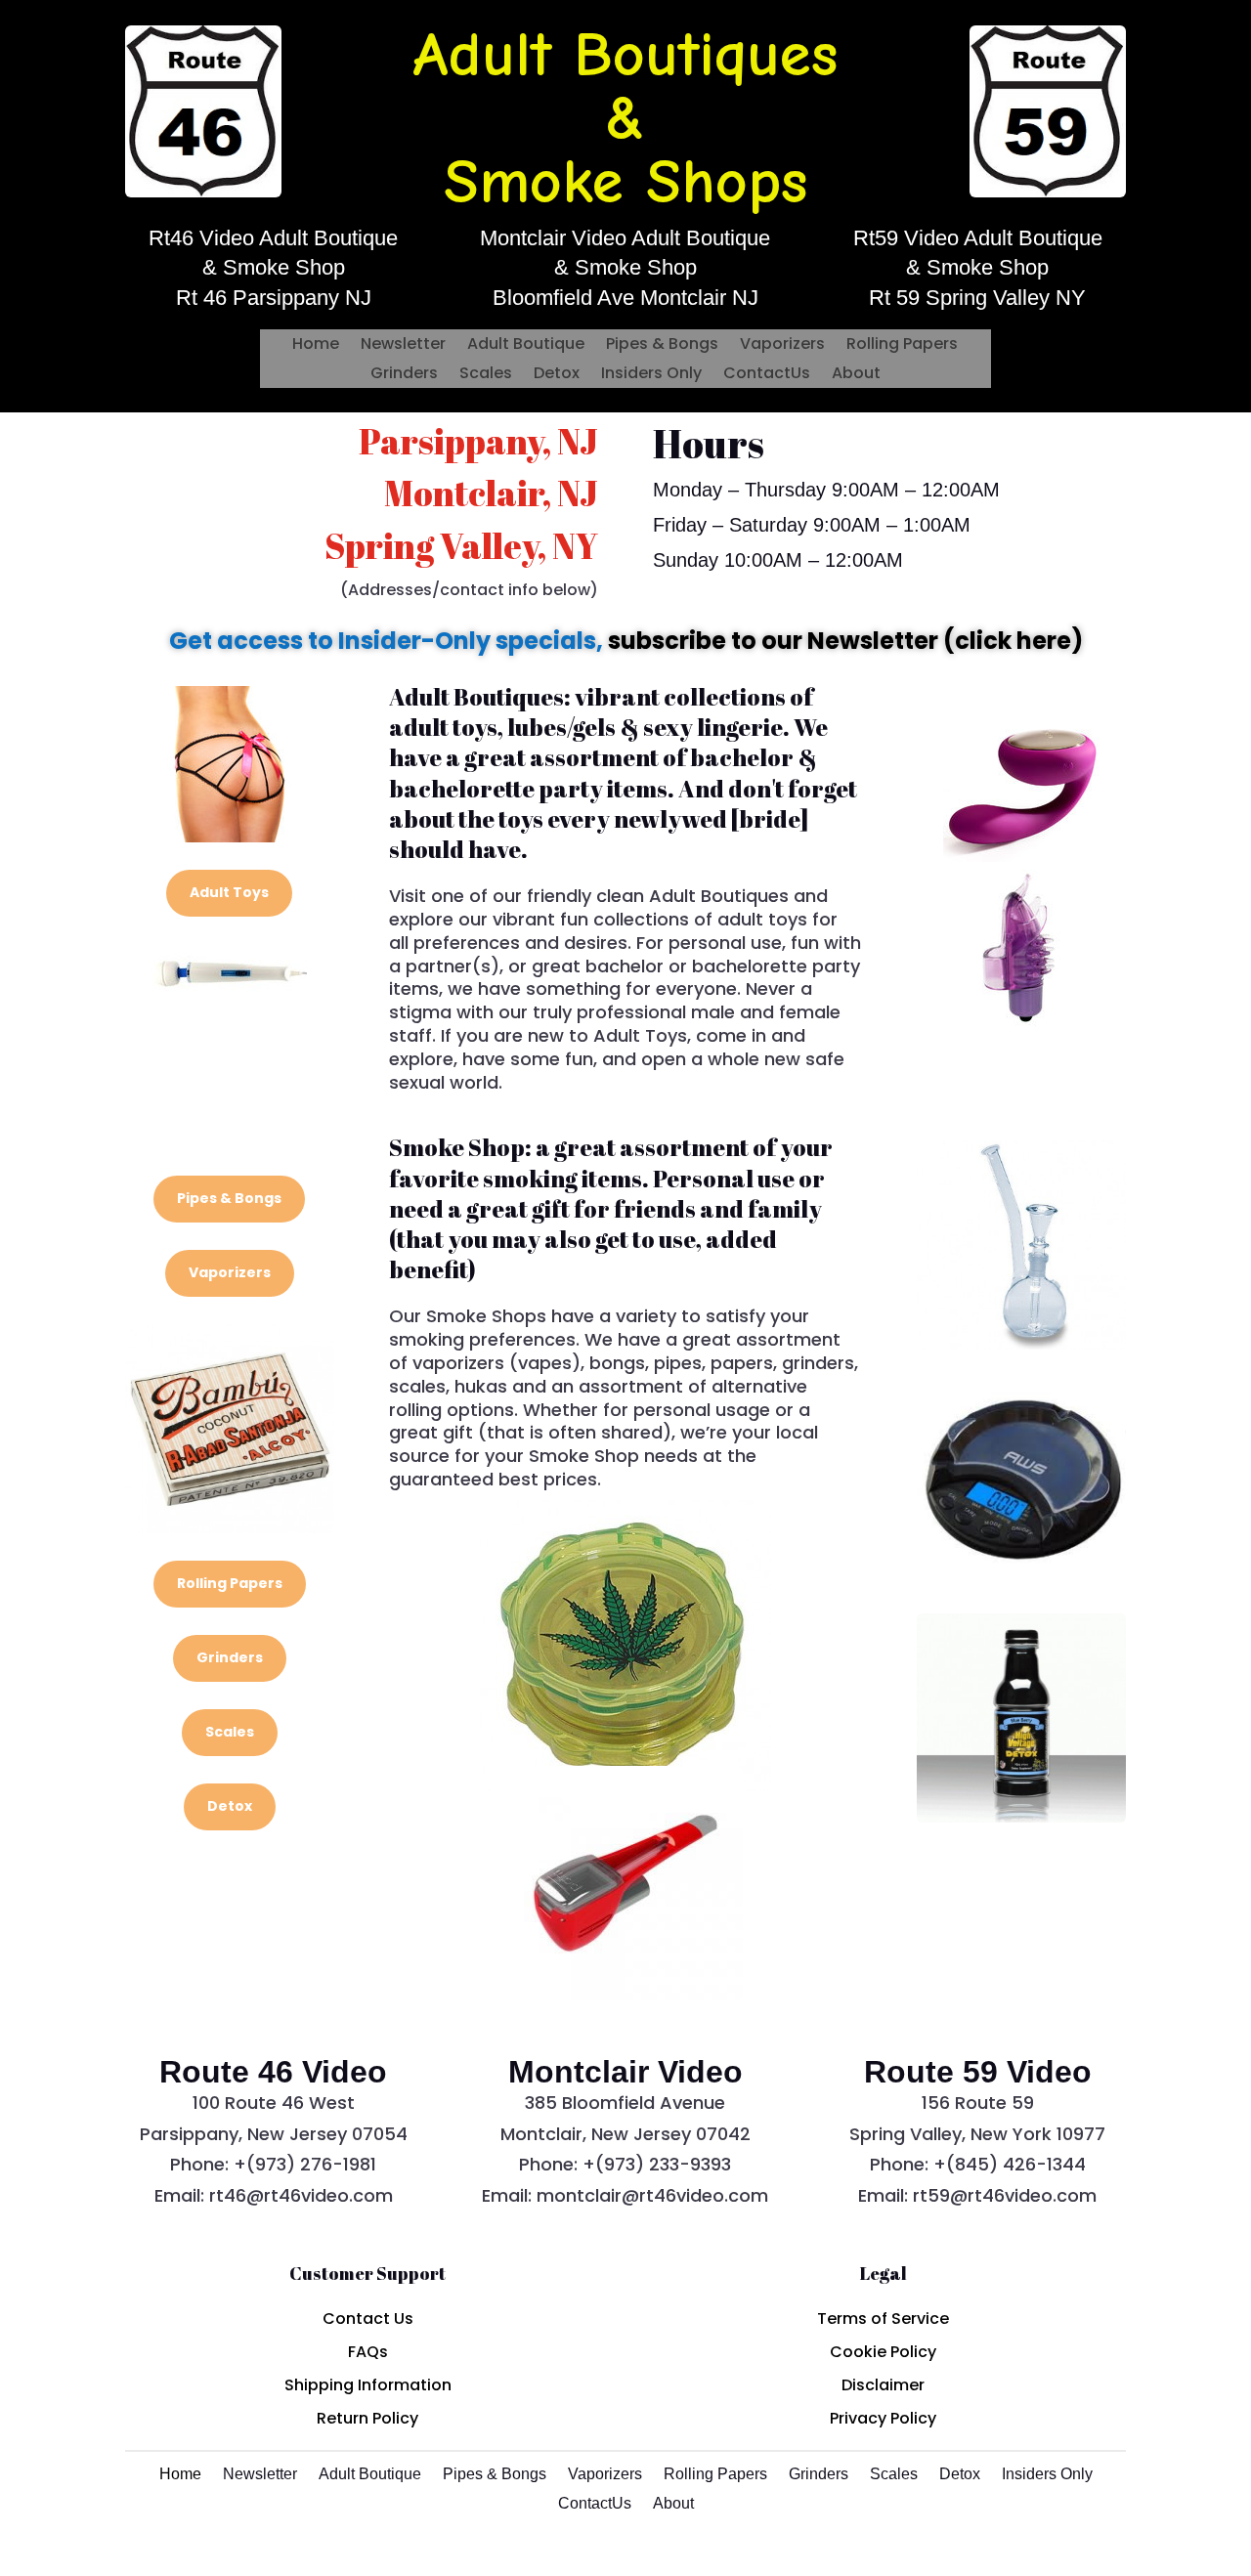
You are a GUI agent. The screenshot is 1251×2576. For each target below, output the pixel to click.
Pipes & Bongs (662, 346)
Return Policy (367, 2418)
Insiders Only (651, 375)
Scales (486, 375)
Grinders (404, 375)
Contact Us (368, 2318)
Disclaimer (883, 2385)
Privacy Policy (883, 2418)
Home (316, 346)
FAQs (368, 2352)
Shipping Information (368, 2385)
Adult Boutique (526, 346)
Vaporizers (782, 346)
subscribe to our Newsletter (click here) (845, 641)
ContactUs (767, 375)
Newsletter (403, 346)
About (856, 375)
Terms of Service (883, 2318)
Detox (557, 375)
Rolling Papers (902, 346)
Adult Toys (229, 892)
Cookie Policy (883, 2352)
